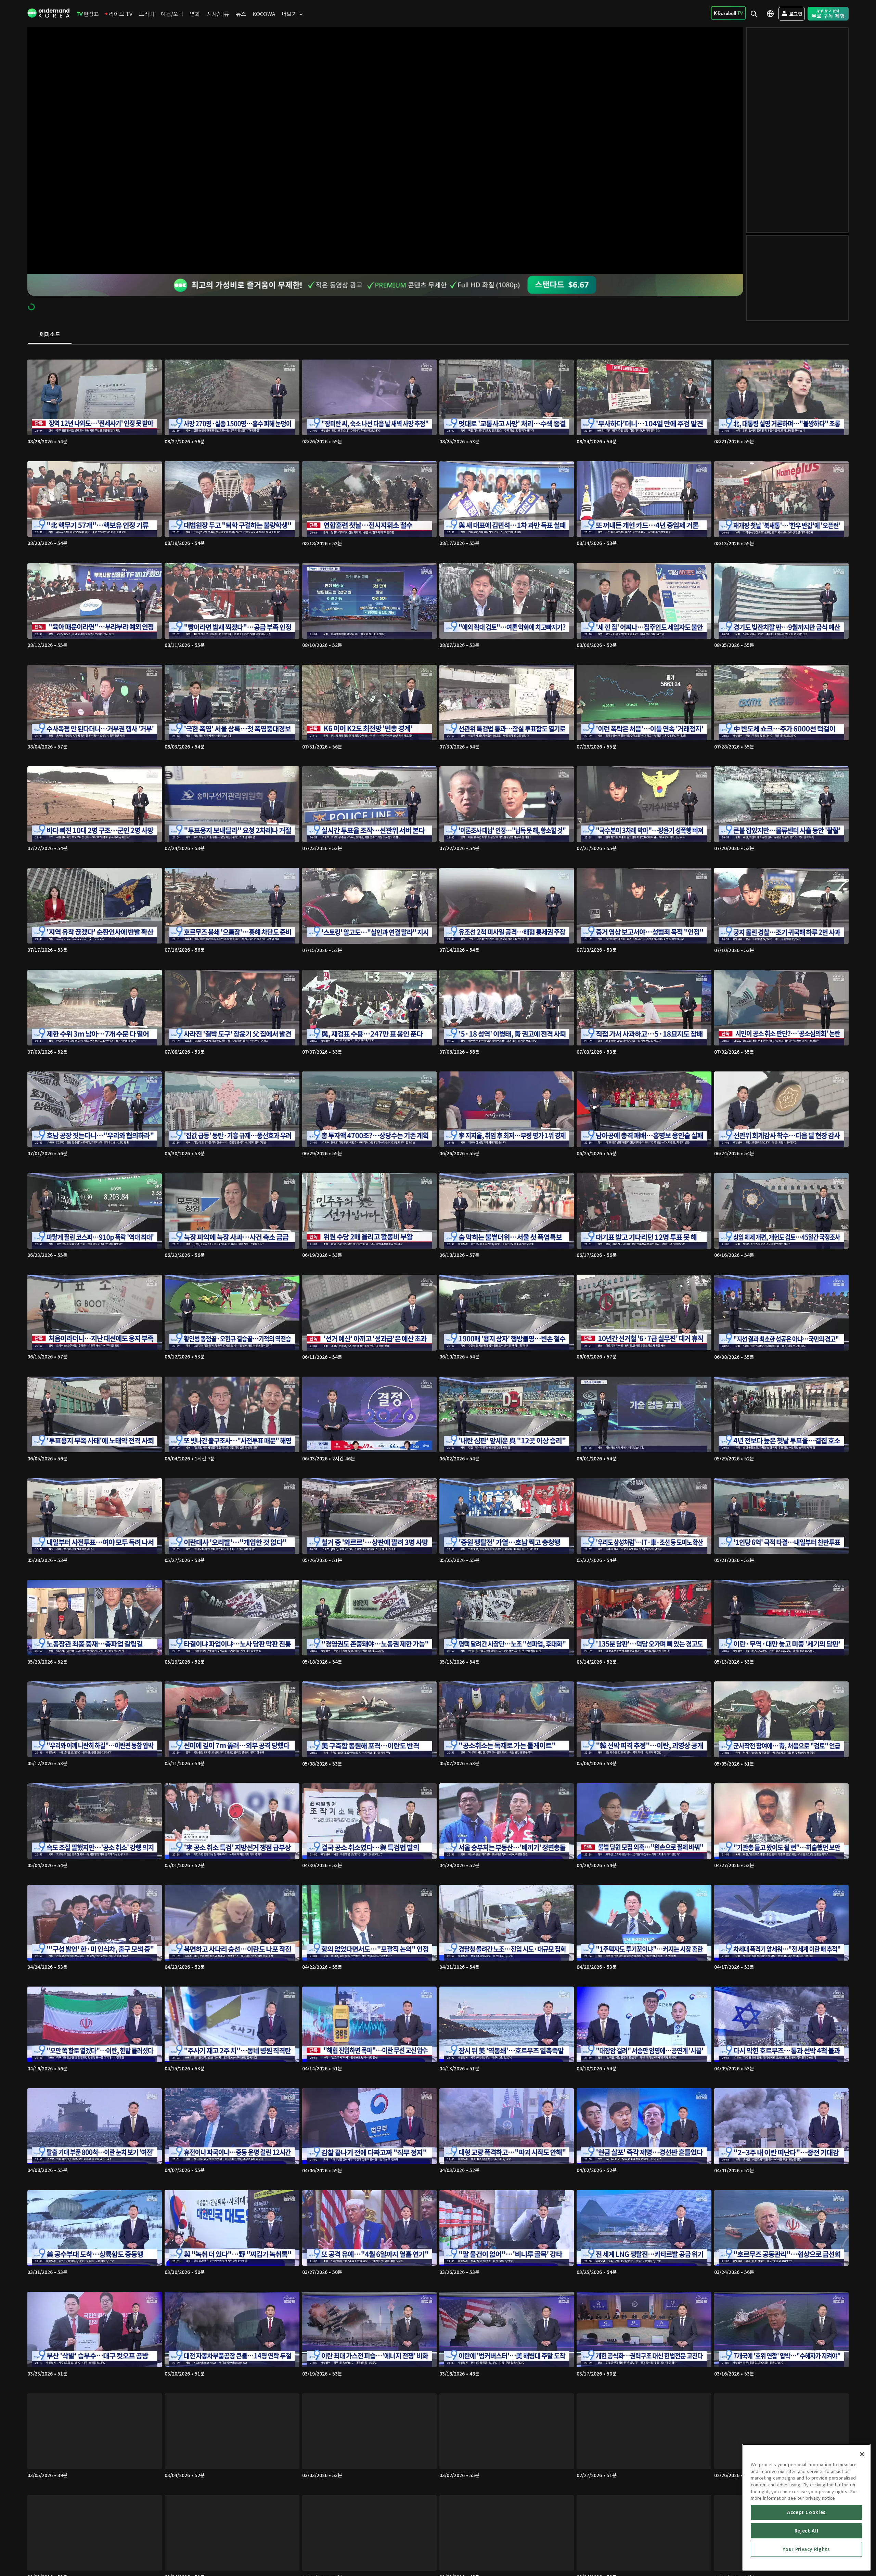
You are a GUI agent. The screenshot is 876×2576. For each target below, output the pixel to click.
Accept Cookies (806, 2512)
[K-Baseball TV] (728, 13)
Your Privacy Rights (806, 2549)
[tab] (50, 335)
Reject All (807, 2531)
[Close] (862, 2454)
